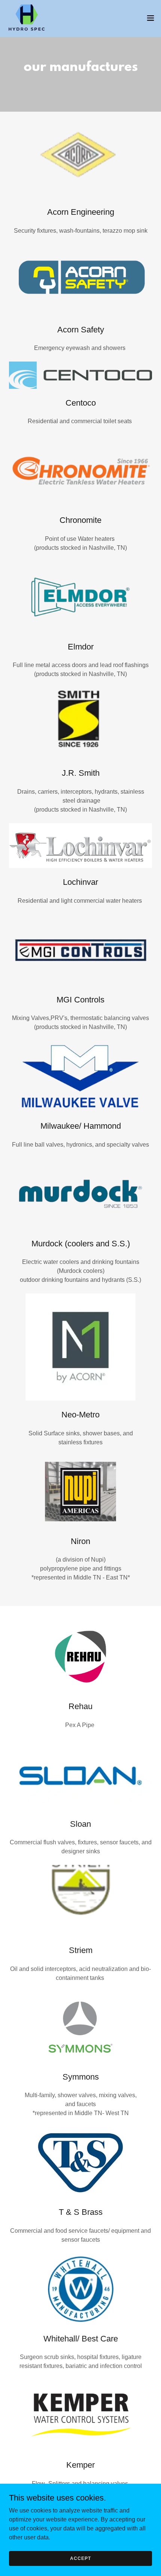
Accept (80, 2558)
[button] (151, 18)
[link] (27, 18)
